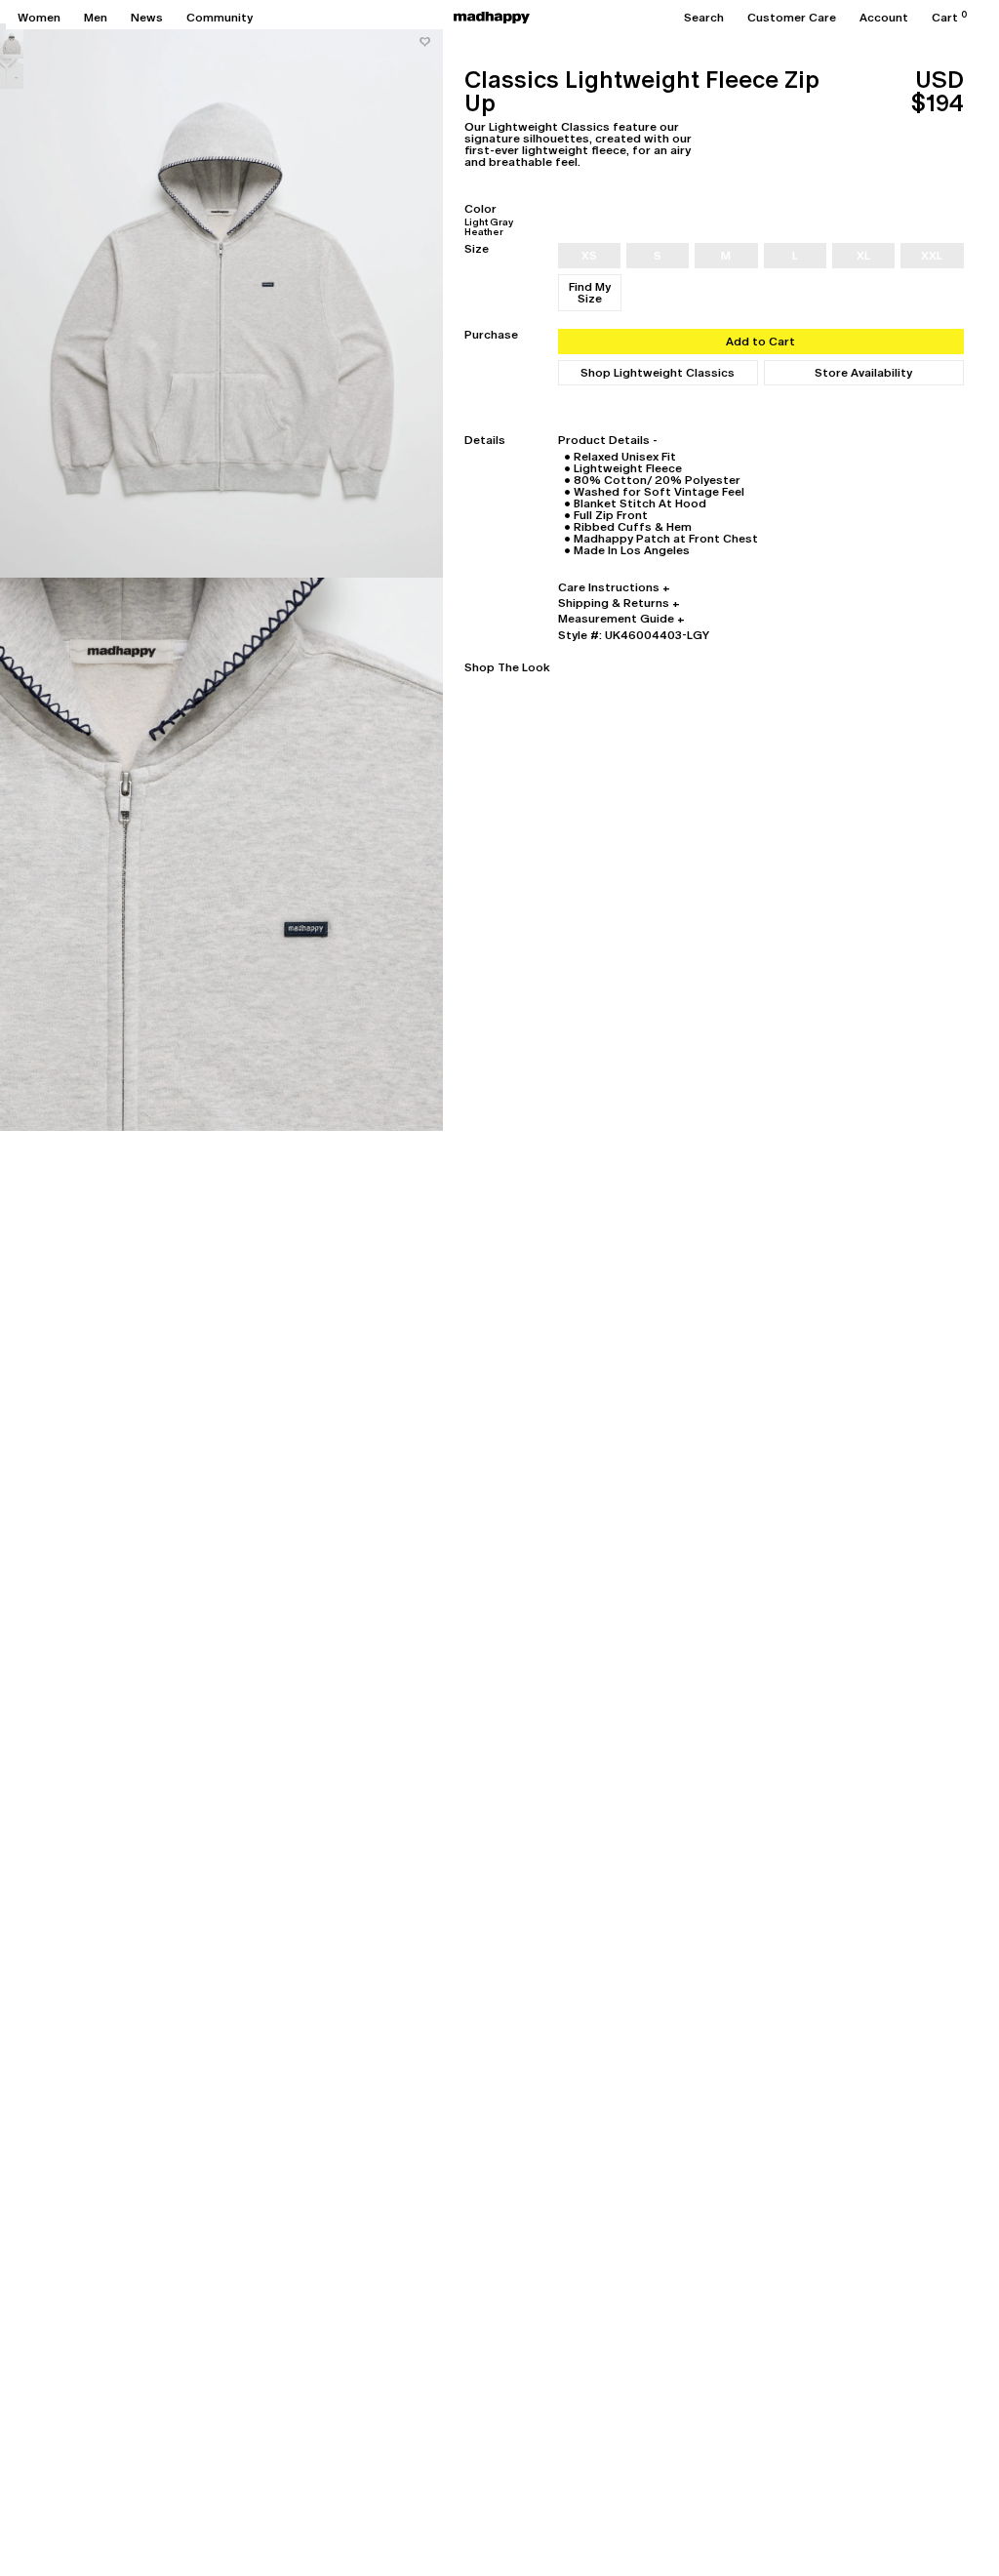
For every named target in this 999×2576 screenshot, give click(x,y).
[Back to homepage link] (492, 18)
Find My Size (590, 293)
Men (96, 18)
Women (39, 18)
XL (863, 256)
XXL (932, 256)
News (147, 18)
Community (220, 18)
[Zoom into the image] (221, 301)
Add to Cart (760, 342)
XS (589, 256)
